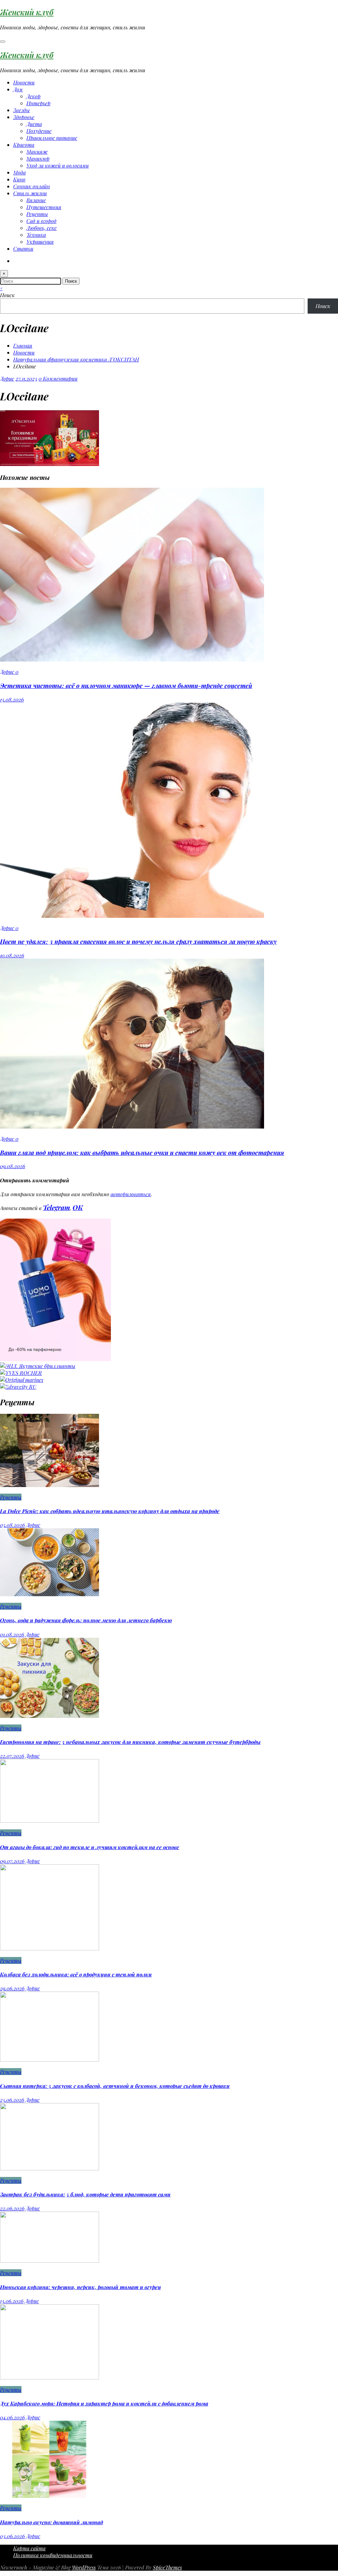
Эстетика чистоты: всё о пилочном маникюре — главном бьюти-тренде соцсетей (126, 685)
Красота (24, 145)
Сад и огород (41, 221)
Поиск (7, 295)
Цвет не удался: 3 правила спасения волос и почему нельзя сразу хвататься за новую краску (138, 941)
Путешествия (44, 207)
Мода (19, 172)
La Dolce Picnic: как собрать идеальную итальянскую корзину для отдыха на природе (110, 1511)
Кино (19, 179)
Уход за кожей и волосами (58, 165)
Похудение (39, 131)
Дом (18, 89)
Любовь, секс (42, 228)
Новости (24, 82)
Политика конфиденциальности (53, 2555)
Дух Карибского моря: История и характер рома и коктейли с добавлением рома (104, 2403)
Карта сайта (29, 2548)
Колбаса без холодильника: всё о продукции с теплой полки (76, 1974)
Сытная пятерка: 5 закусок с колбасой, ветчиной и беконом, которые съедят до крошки (115, 2086)
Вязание (36, 200)
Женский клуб (27, 12)
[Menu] (3, 42)
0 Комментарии (58, 378)
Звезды (21, 110)
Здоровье (24, 117)
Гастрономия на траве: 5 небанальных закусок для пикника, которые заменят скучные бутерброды (130, 1742)
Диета (34, 124)
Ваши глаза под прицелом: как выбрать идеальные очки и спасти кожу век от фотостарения (142, 1152)
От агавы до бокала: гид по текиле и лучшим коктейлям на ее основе (90, 1847)
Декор (34, 96)
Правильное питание (52, 138)
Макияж (37, 152)
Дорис (7, 378)
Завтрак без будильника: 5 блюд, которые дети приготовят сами (85, 2194)
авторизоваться (131, 1194)
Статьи (23, 248)
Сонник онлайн (32, 186)
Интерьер (38, 103)
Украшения (40, 242)
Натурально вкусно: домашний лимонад (51, 2522)
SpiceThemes (167, 2567)
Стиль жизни (30, 193)
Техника (36, 235)
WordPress (84, 2567)
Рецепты (37, 214)
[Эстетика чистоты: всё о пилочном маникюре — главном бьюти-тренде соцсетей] (132, 659)
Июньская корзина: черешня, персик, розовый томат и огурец (81, 2287)
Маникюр (38, 158)
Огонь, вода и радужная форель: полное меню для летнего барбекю (86, 1620)
